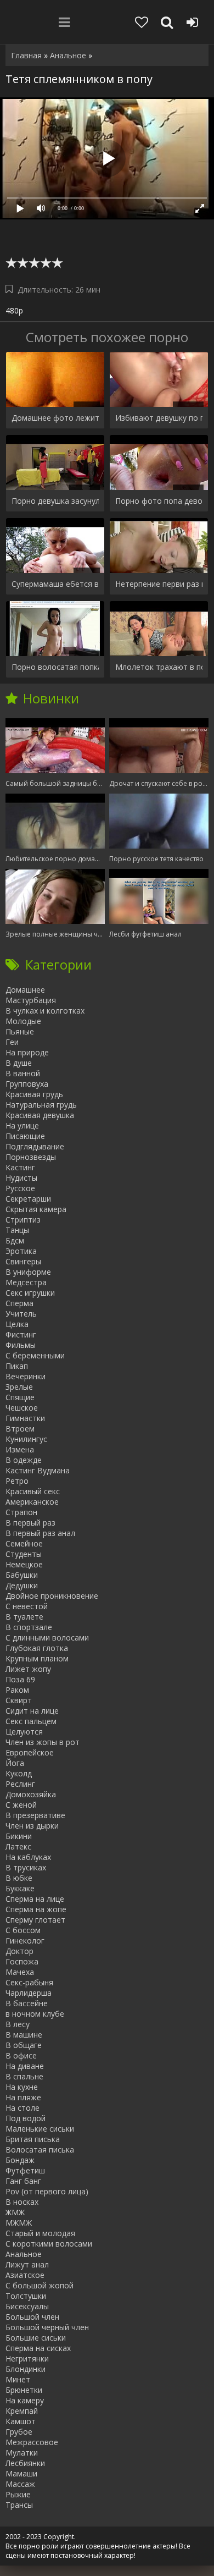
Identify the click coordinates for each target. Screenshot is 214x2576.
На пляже (23, 2097)
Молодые (23, 1021)
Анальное (24, 2254)
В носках (22, 2202)
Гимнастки (25, 1418)
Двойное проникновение (52, 1596)
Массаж (20, 2484)
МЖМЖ (19, 2223)
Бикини (19, 1836)
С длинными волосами (47, 1637)
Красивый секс (33, 1491)
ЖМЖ (15, 2212)
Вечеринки (26, 1376)
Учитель (21, 1314)
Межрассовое (32, 2442)
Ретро (17, 1481)
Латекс (18, 1846)
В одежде (24, 1460)
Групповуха (27, 1084)
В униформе (28, 1272)
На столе (22, 2108)
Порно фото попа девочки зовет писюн (159, 501)
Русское (20, 1188)
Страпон (21, 1512)
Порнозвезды (31, 1157)
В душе (19, 1063)
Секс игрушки (30, 1293)
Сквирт (19, 1700)
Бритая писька (33, 2139)
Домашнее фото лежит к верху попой (55, 418)
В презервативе (35, 1815)
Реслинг (20, 1784)
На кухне (22, 2087)
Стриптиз (23, 1220)
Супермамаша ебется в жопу (55, 584)
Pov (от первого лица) (47, 2191)
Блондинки (26, 2369)
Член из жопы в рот (43, 1742)
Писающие (25, 1136)
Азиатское (25, 2275)
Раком (17, 1690)
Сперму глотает (35, 1920)
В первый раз (30, 1523)
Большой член (32, 2317)
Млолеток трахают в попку (159, 667)
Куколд (19, 1773)
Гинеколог (25, 1941)
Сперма (19, 1303)
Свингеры (23, 1261)
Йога (15, 1763)
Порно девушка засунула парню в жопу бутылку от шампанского (55, 501)
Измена (20, 1449)
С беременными (35, 1355)
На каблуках (28, 1857)
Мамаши (21, 2473)
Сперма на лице (35, 1899)
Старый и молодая (40, 2233)
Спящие (20, 1397)
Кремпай (22, 2411)
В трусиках (26, 1867)
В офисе (21, 2055)
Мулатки (22, 2453)
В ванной (23, 1073)
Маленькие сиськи (40, 2129)
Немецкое (24, 1564)
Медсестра (26, 1282)
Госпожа (22, 1961)
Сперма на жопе (36, 1909)
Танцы (17, 1230)
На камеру (25, 2400)
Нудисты (21, 1178)
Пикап (17, 1366)
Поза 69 (20, 1679)
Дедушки (22, 1585)
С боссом (23, 1930)
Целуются (24, 1732)
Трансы (19, 2505)
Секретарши (28, 1199)
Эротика (21, 1251)
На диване (25, 2066)
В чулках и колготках (45, 1011)
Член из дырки (32, 1826)
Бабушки (22, 1575)
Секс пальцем (31, 1721)
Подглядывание (35, 1146)
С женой (21, 1805)
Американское (32, 1502)
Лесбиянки (25, 2463)
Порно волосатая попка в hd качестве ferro (55, 667)
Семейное (24, 1543)
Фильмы (21, 1345)
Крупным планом (37, 1658)
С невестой (27, 1606)
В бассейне (27, 2003)
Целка (17, 1324)
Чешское (22, 1408)
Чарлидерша (29, 1993)
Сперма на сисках (38, 2348)
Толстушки (26, 2296)
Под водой (26, 2118)
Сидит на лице (32, 1711)
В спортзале (29, 1627)
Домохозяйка (31, 1794)
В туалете (24, 1617)
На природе (27, 1052)
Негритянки (27, 2358)
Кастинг (20, 1167)
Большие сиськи (36, 2338)
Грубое (19, 2432)
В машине (24, 2035)
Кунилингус (26, 1439)
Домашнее (25, 990)
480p (14, 310)
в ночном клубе (35, 2014)
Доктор (19, 1951)
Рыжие (18, 2494)
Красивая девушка (40, 1115)
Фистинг (21, 1334)
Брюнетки (24, 2390)
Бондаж (20, 2160)
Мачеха (20, 1972)
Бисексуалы (27, 2306)
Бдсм (15, 1240)
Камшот (21, 2421)
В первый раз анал (40, 1533)
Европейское (30, 1752)
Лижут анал (27, 2264)
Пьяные (20, 1031)
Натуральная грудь (41, 1105)
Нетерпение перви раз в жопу (159, 584)
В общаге (24, 2045)
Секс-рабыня (29, 1982)
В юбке (19, 1878)
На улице (22, 1125)
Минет (18, 2379)
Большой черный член (47, 2327)
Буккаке (20, 1888)
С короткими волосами (49, 2244)
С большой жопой (40, 2285)
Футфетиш (25, 2170)
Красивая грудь (34, 1094)
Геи (12, 1042)
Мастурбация (31, 1000)
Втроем (20, 1429)
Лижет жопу (28, 1669)
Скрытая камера (36, 1209)
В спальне (24, 2076)
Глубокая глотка (37, 1648)
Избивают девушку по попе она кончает (159, 418)
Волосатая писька (40, 2150)
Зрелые (19, 1387)
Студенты (24, 1554)
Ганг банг (23, 2181)
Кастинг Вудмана (38, 1470)
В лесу (18, 2024)
